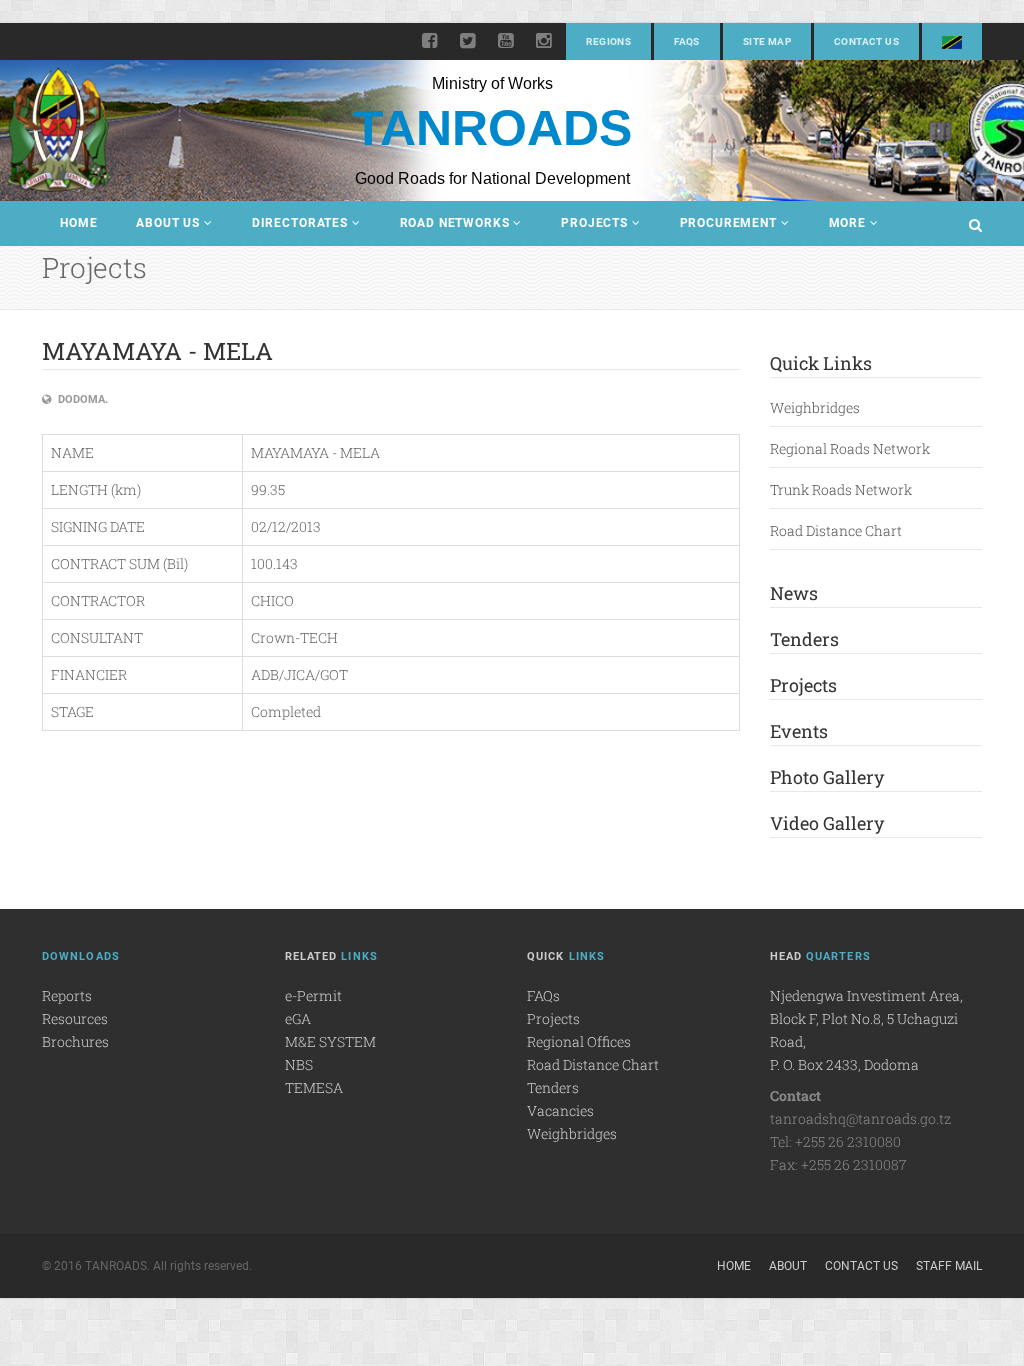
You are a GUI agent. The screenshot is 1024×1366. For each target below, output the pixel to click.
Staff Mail (949, 1266)
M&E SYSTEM (330, 1041)
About (788, 1266)
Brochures (75, 1041)
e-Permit (313, 995)
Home (78, 223)
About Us (168, 223)
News (794, 593)
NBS (299, 1064)
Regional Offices (579, 1041)
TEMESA (314, 1087)
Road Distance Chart (836, 530)
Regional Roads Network (850, 448)
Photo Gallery (827, 777)
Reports (67, 995)
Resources (75, 1018)
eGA (298, 1018)
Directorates (300, 223)
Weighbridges (815, 407)
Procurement (728, 223)
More (847, 223)
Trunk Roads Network (841, 489)
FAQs (687, 41)
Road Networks (455, 223)
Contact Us (866, 41)
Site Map (767, 41)
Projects (594, 223)
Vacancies (560, 1110)
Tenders (804, 639)
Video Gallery (827, 823)
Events (799, 731)
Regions (608, 41)
